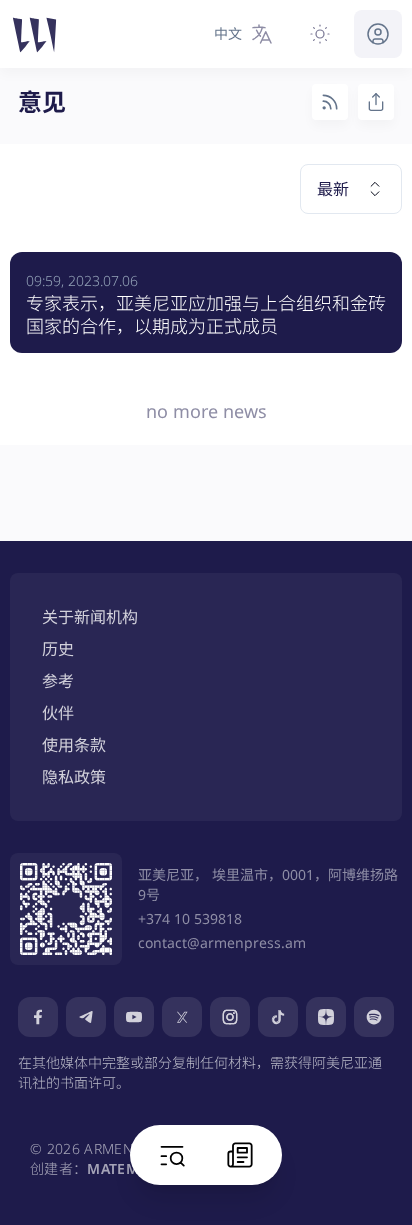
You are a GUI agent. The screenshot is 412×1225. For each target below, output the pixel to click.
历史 (58, 649)
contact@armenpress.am (222, 942)
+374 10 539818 (190, 918)
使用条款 (74, 745)
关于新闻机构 (90, 617)
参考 (58, 681)
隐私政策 (74, 777)
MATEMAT (121, 1168)
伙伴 (58, 713)
